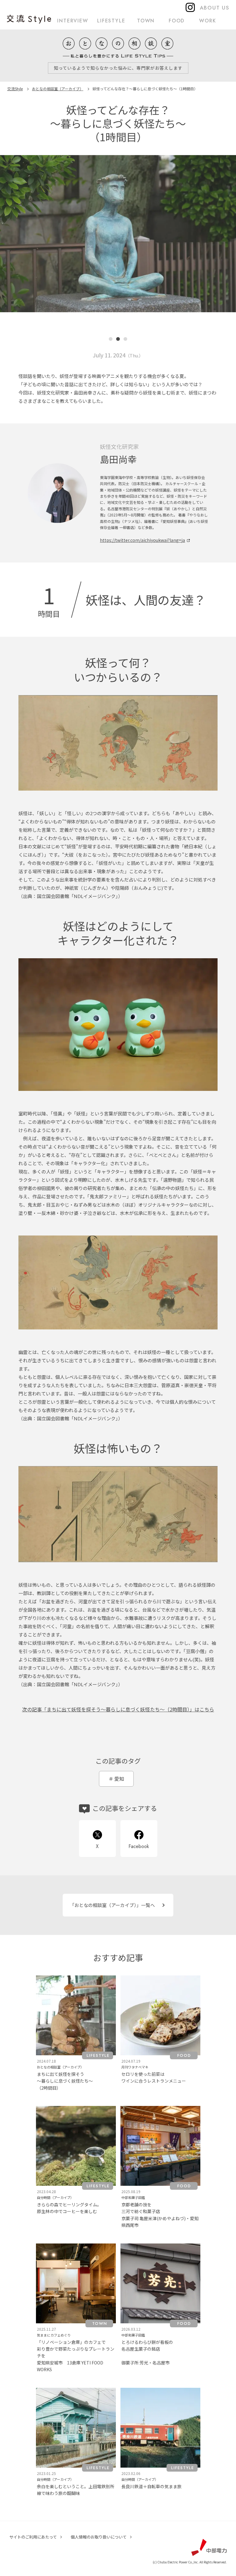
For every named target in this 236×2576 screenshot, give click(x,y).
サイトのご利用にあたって (33, 2537)
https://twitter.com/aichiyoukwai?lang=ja (142, 540)
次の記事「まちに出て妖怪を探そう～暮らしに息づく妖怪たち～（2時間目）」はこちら (118, 1709)
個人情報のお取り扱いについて (99, 2537)
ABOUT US (215, 8)
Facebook (139, 1846)
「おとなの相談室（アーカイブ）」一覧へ (112, 1905)
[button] (20, 251)
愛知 (119, 1779)
